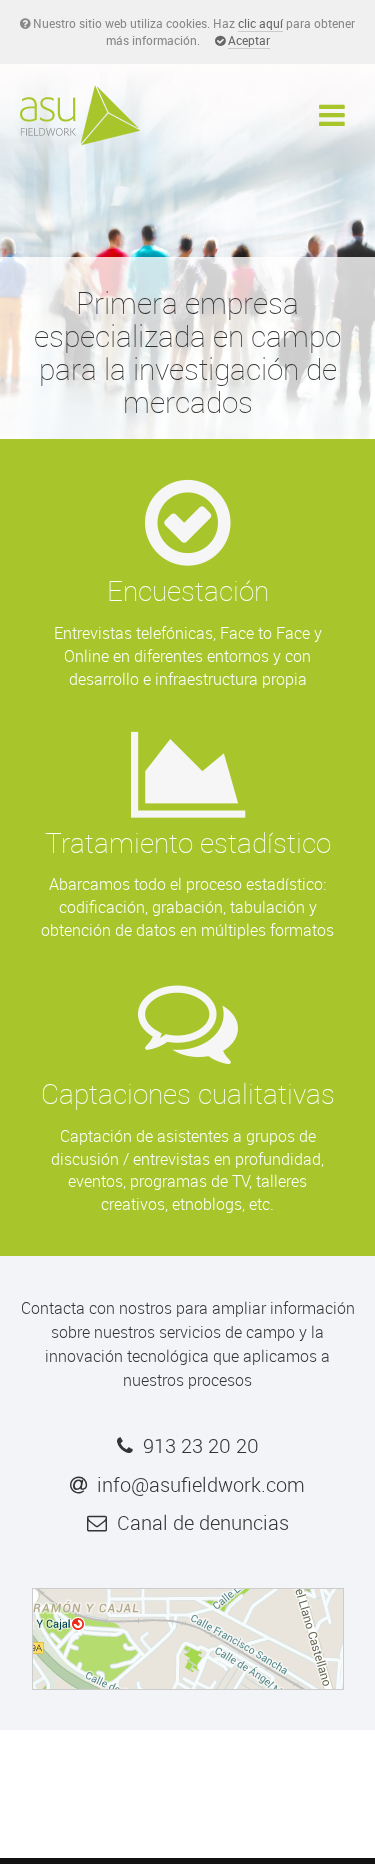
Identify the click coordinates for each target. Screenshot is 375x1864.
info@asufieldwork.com (201, 1484)
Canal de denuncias (203, 1522)
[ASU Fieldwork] (80, 114)
